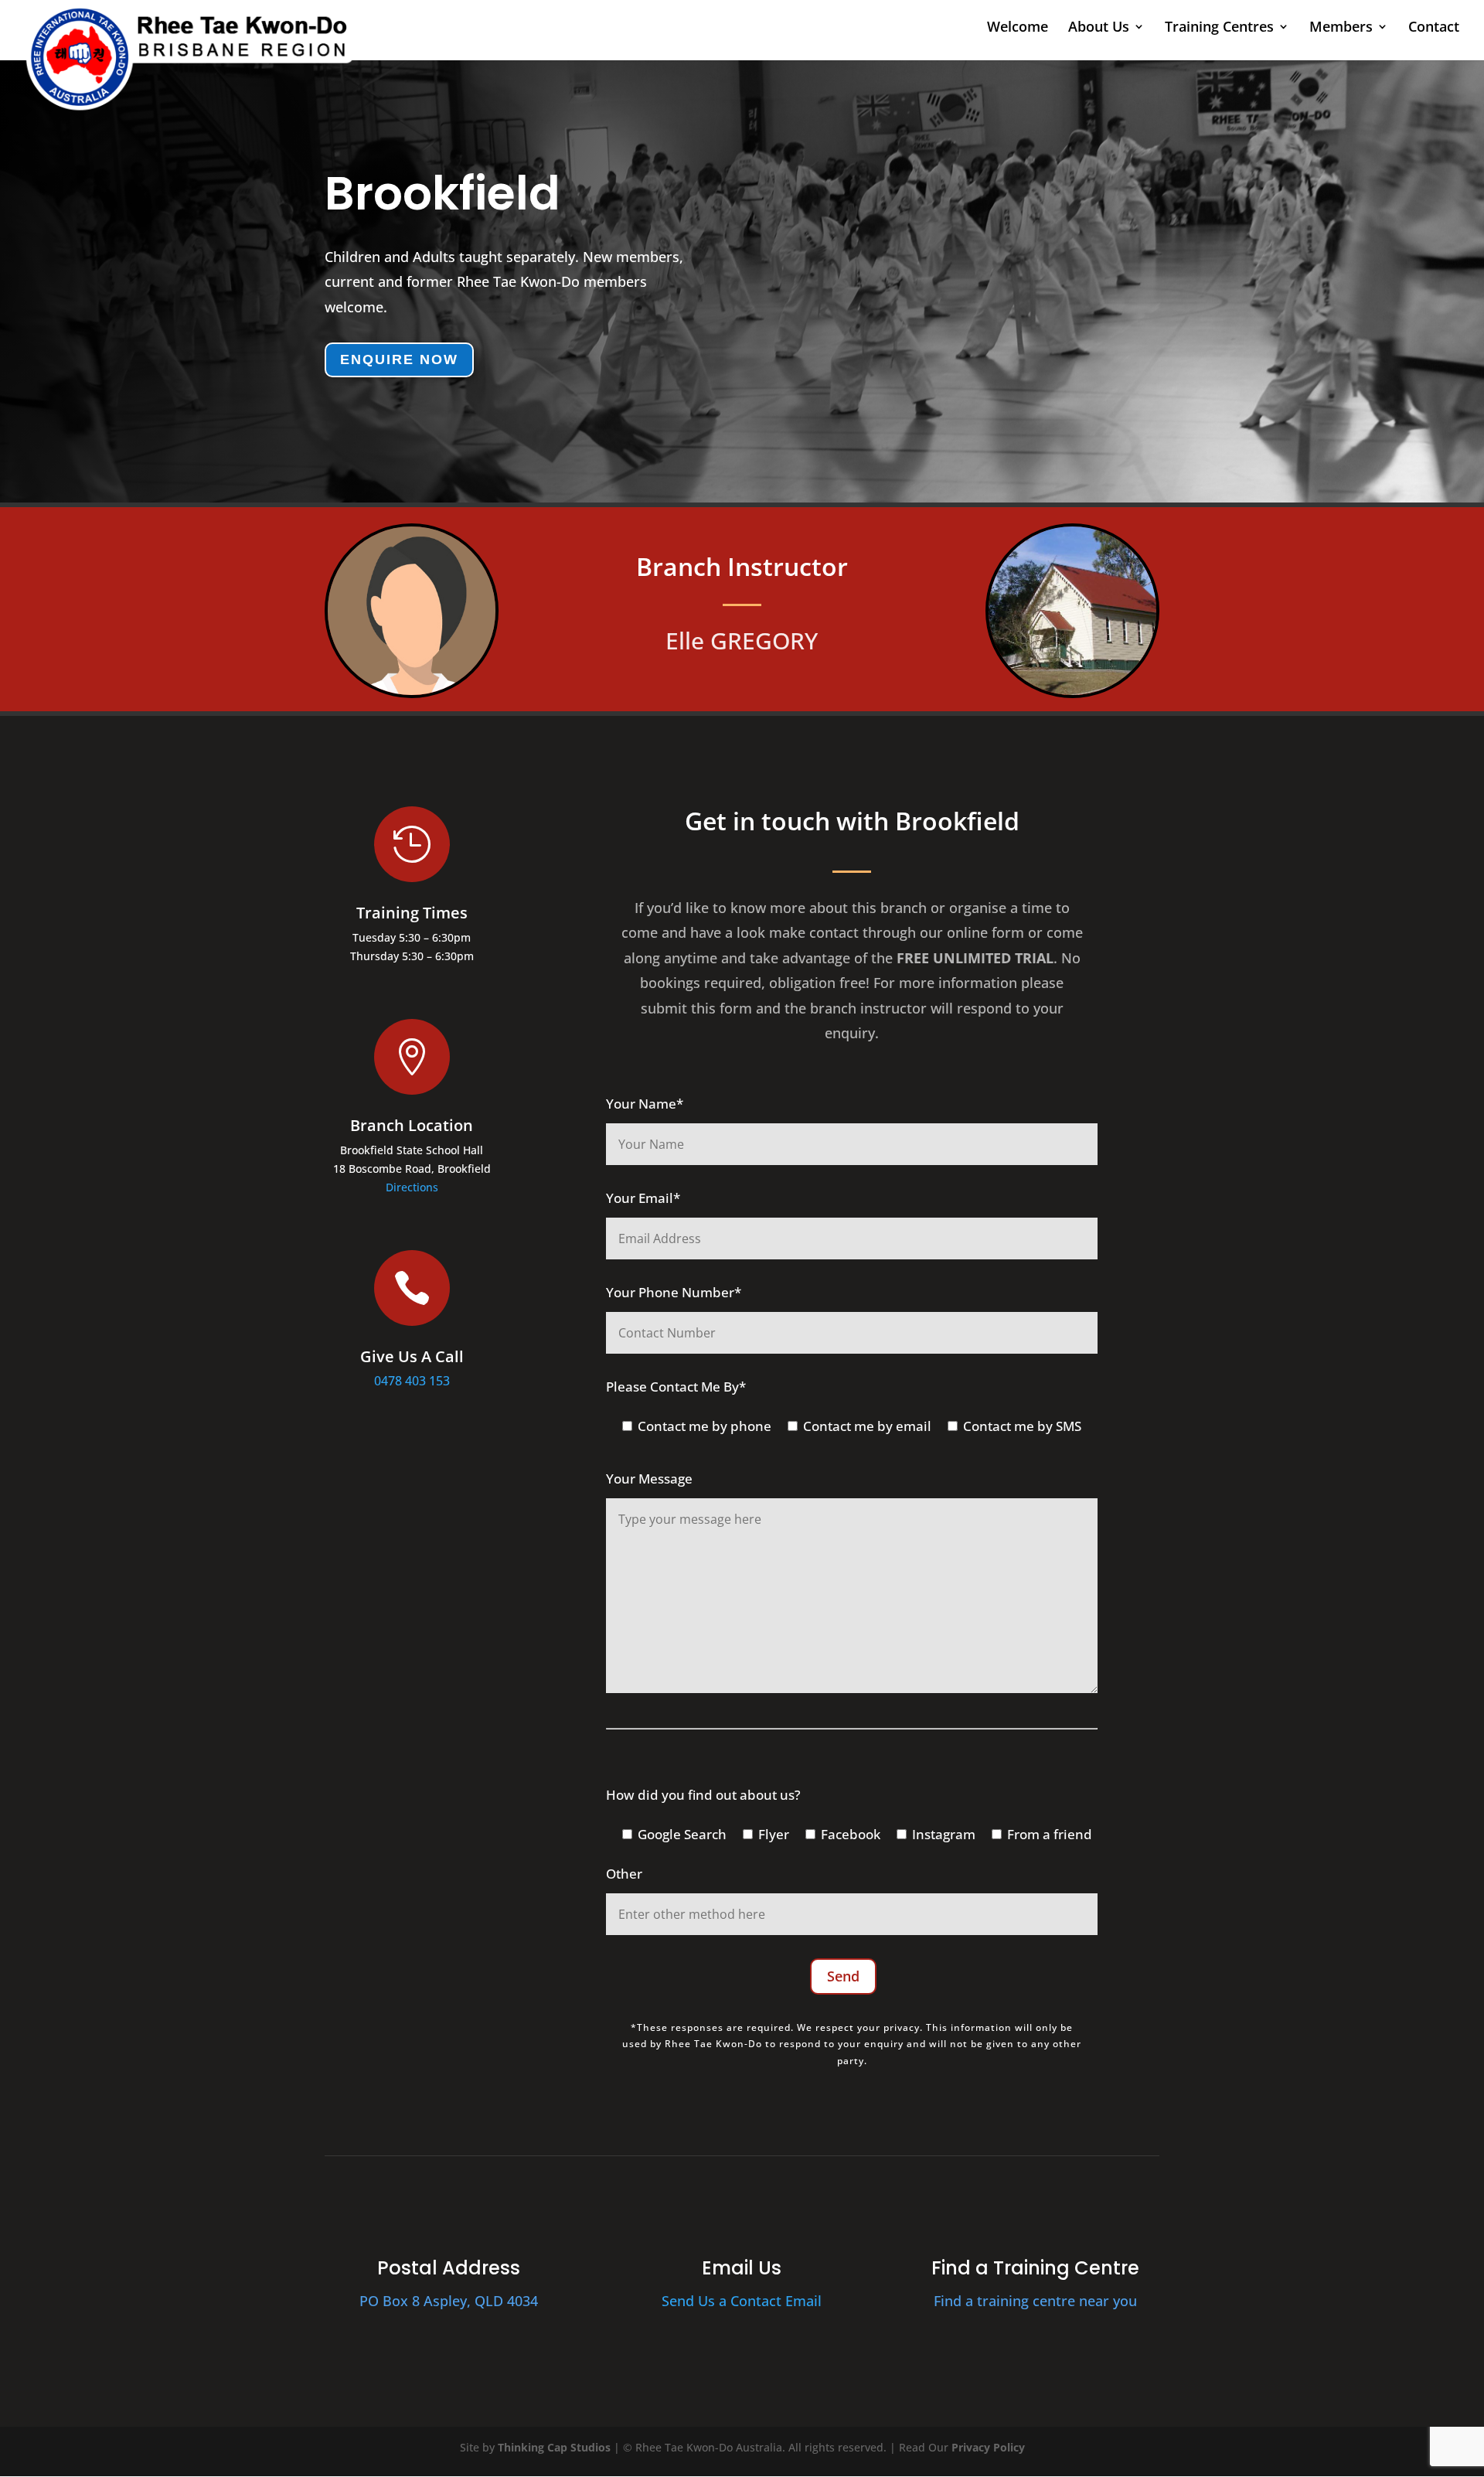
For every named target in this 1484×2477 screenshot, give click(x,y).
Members (1341, 28)
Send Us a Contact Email (742, 2301)
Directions (412, 1187)
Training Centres (1219, 28)
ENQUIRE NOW (399, 359)
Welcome (1018, 28)
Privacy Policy (988, 2447)
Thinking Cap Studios (554, 2447)
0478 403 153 (412, 1381)
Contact (1434, 28)
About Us (1099, 28)
